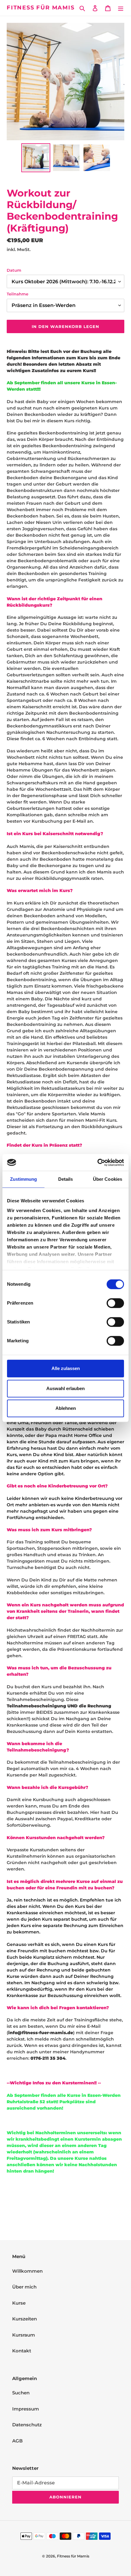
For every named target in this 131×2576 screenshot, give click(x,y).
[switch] (115, 1303)
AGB (17, 2441)
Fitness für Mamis (41, 8)
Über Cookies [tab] (108, 1179)
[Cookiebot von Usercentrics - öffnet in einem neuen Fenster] (97, 1163)
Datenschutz (27, 2425)
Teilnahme (18, 294)
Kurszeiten (25, 2319)
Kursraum (24, 2335)
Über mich (24, 2287)
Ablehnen (66, 1408)
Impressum (26, 2409)
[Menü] (121, 8)
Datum (14, 270)
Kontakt (22, 2351)
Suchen (21, 2393)
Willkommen (27, 2271)
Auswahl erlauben (65, 1388)
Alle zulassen (66, 1368)
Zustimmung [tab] (24, 1179)
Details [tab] (66, 1179)
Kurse (19, 2303)
